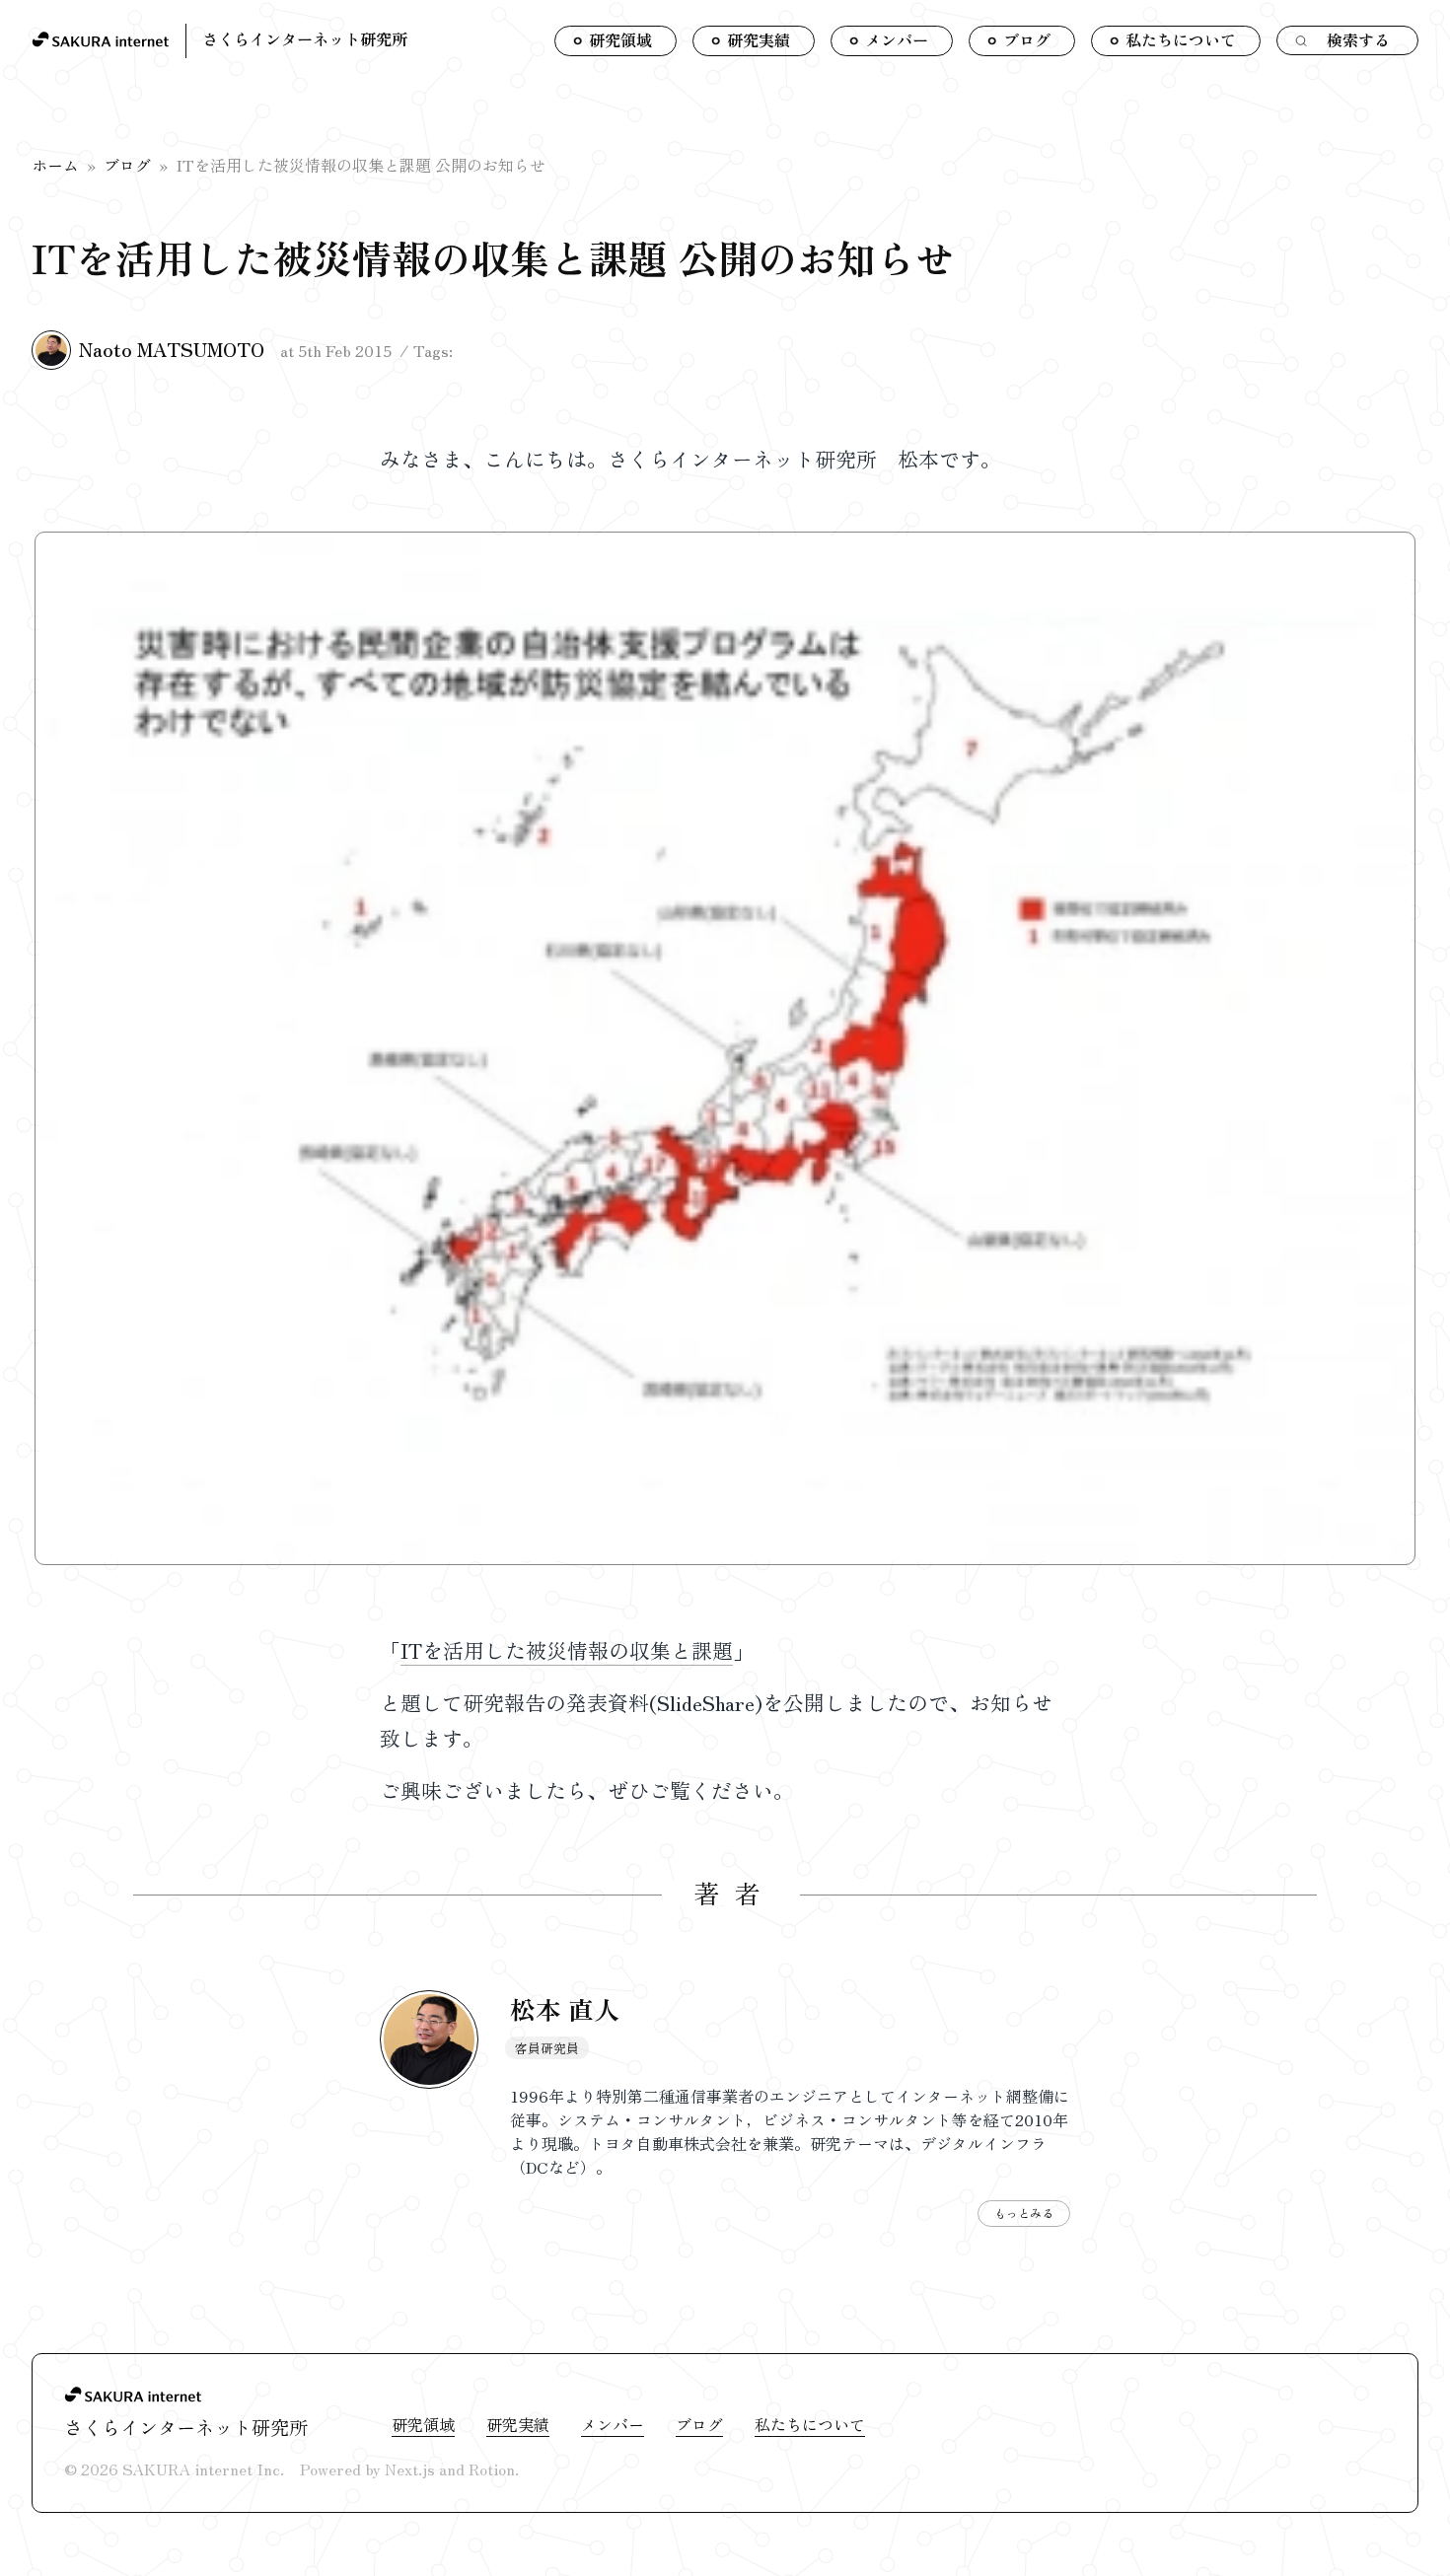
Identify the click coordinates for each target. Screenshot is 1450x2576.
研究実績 (518, 2424)
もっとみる (1024, 2213)
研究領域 (423, 2424)
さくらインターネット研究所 (305, 38)
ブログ (127, 165)
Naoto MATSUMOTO (172, 349)
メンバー (613, 2424)
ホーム (55, 165)
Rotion (492, 2469)
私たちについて (810, 2424)
